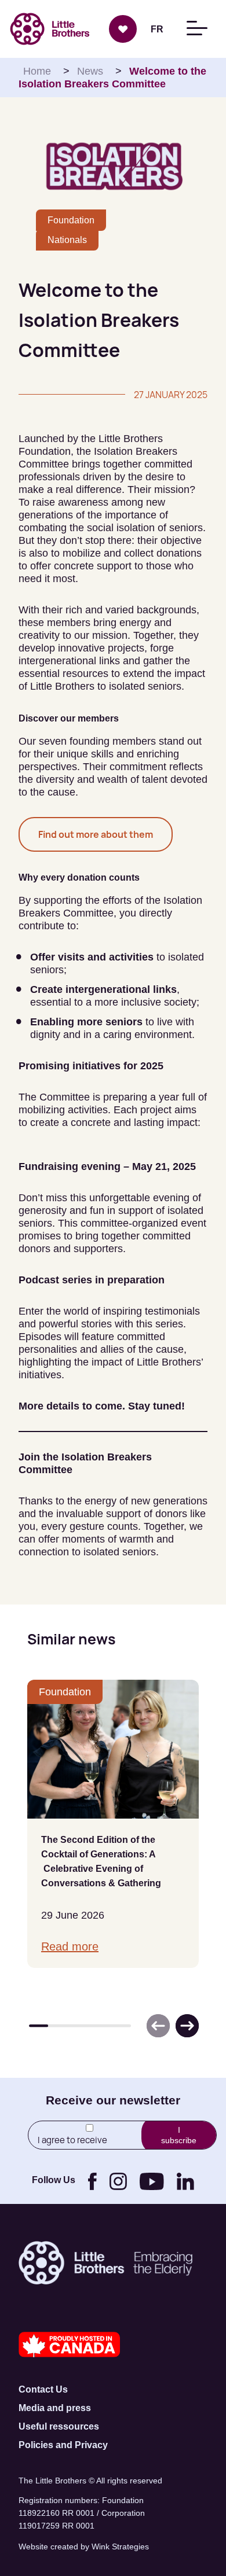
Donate (123, 29)
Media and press (55, 2408)
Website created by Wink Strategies (84, 2546)
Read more (70, 1946)
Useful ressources (59, 2426)
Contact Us (43, 2389)
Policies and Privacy (63, 2445)
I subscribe (179, 2135)
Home (37, 71)
